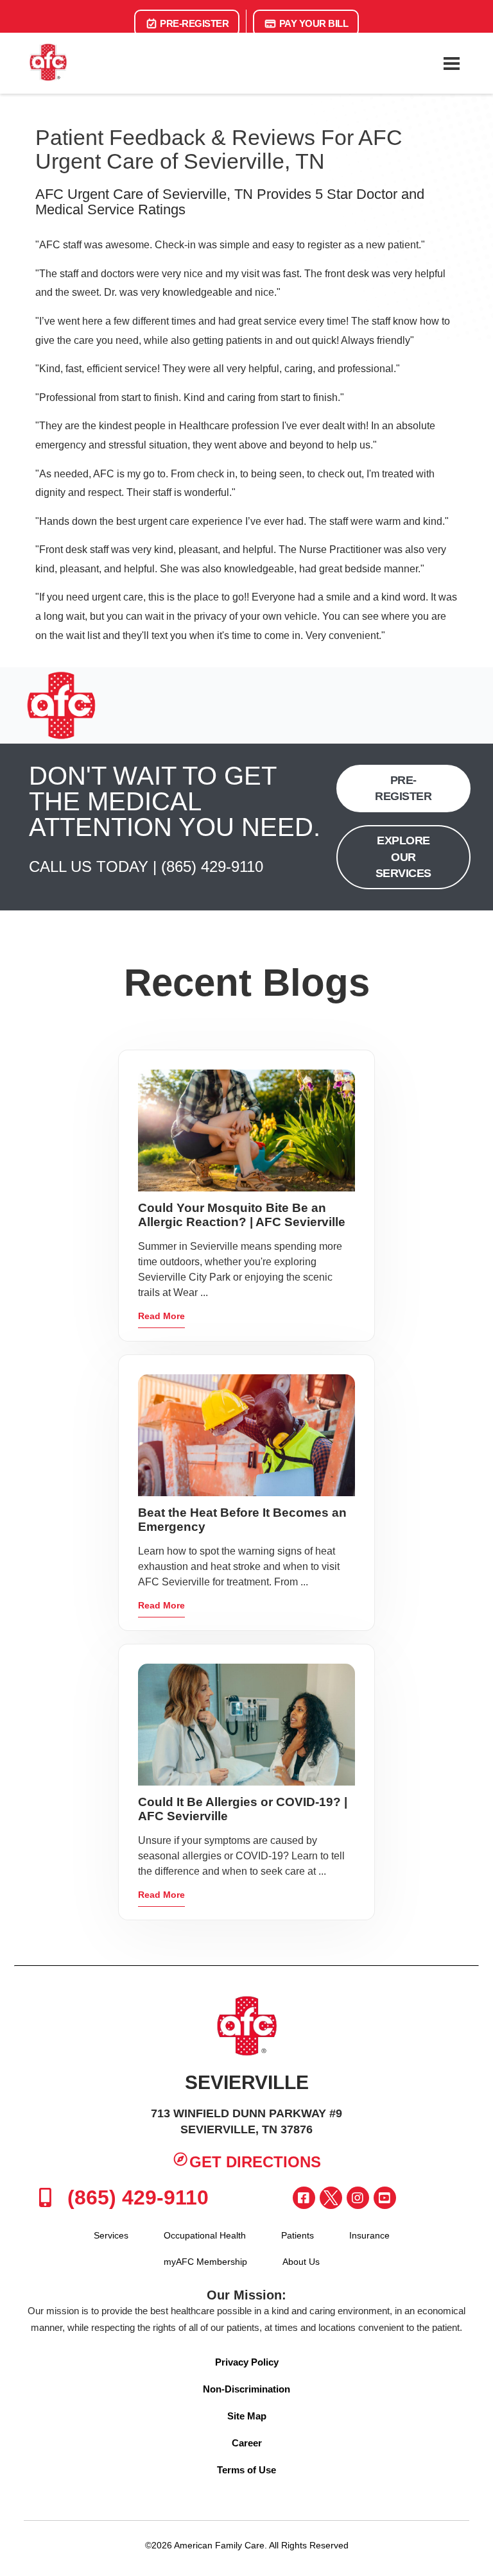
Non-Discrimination (246, 2389)
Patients (298, 2235)
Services (111, 2235)
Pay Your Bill (312, 23)
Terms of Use (246, 2470)
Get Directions (255, 2162)
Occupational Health (205, 2235)
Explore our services (403, 857)
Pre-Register (194, 23)
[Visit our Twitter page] (331, 2198)
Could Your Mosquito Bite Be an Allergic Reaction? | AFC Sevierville (242, 1215)
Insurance (369, 2235)
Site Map (247, 2416)
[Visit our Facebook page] (304, 2198)
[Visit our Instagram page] (358, 2198)
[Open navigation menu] (451, 64)
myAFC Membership (205, 2262)
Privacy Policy (247, 2362)
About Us (301, 2262)
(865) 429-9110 (212, 866)
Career (247, 2443)
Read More (161, 1316)
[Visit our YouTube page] (385, 2198)
